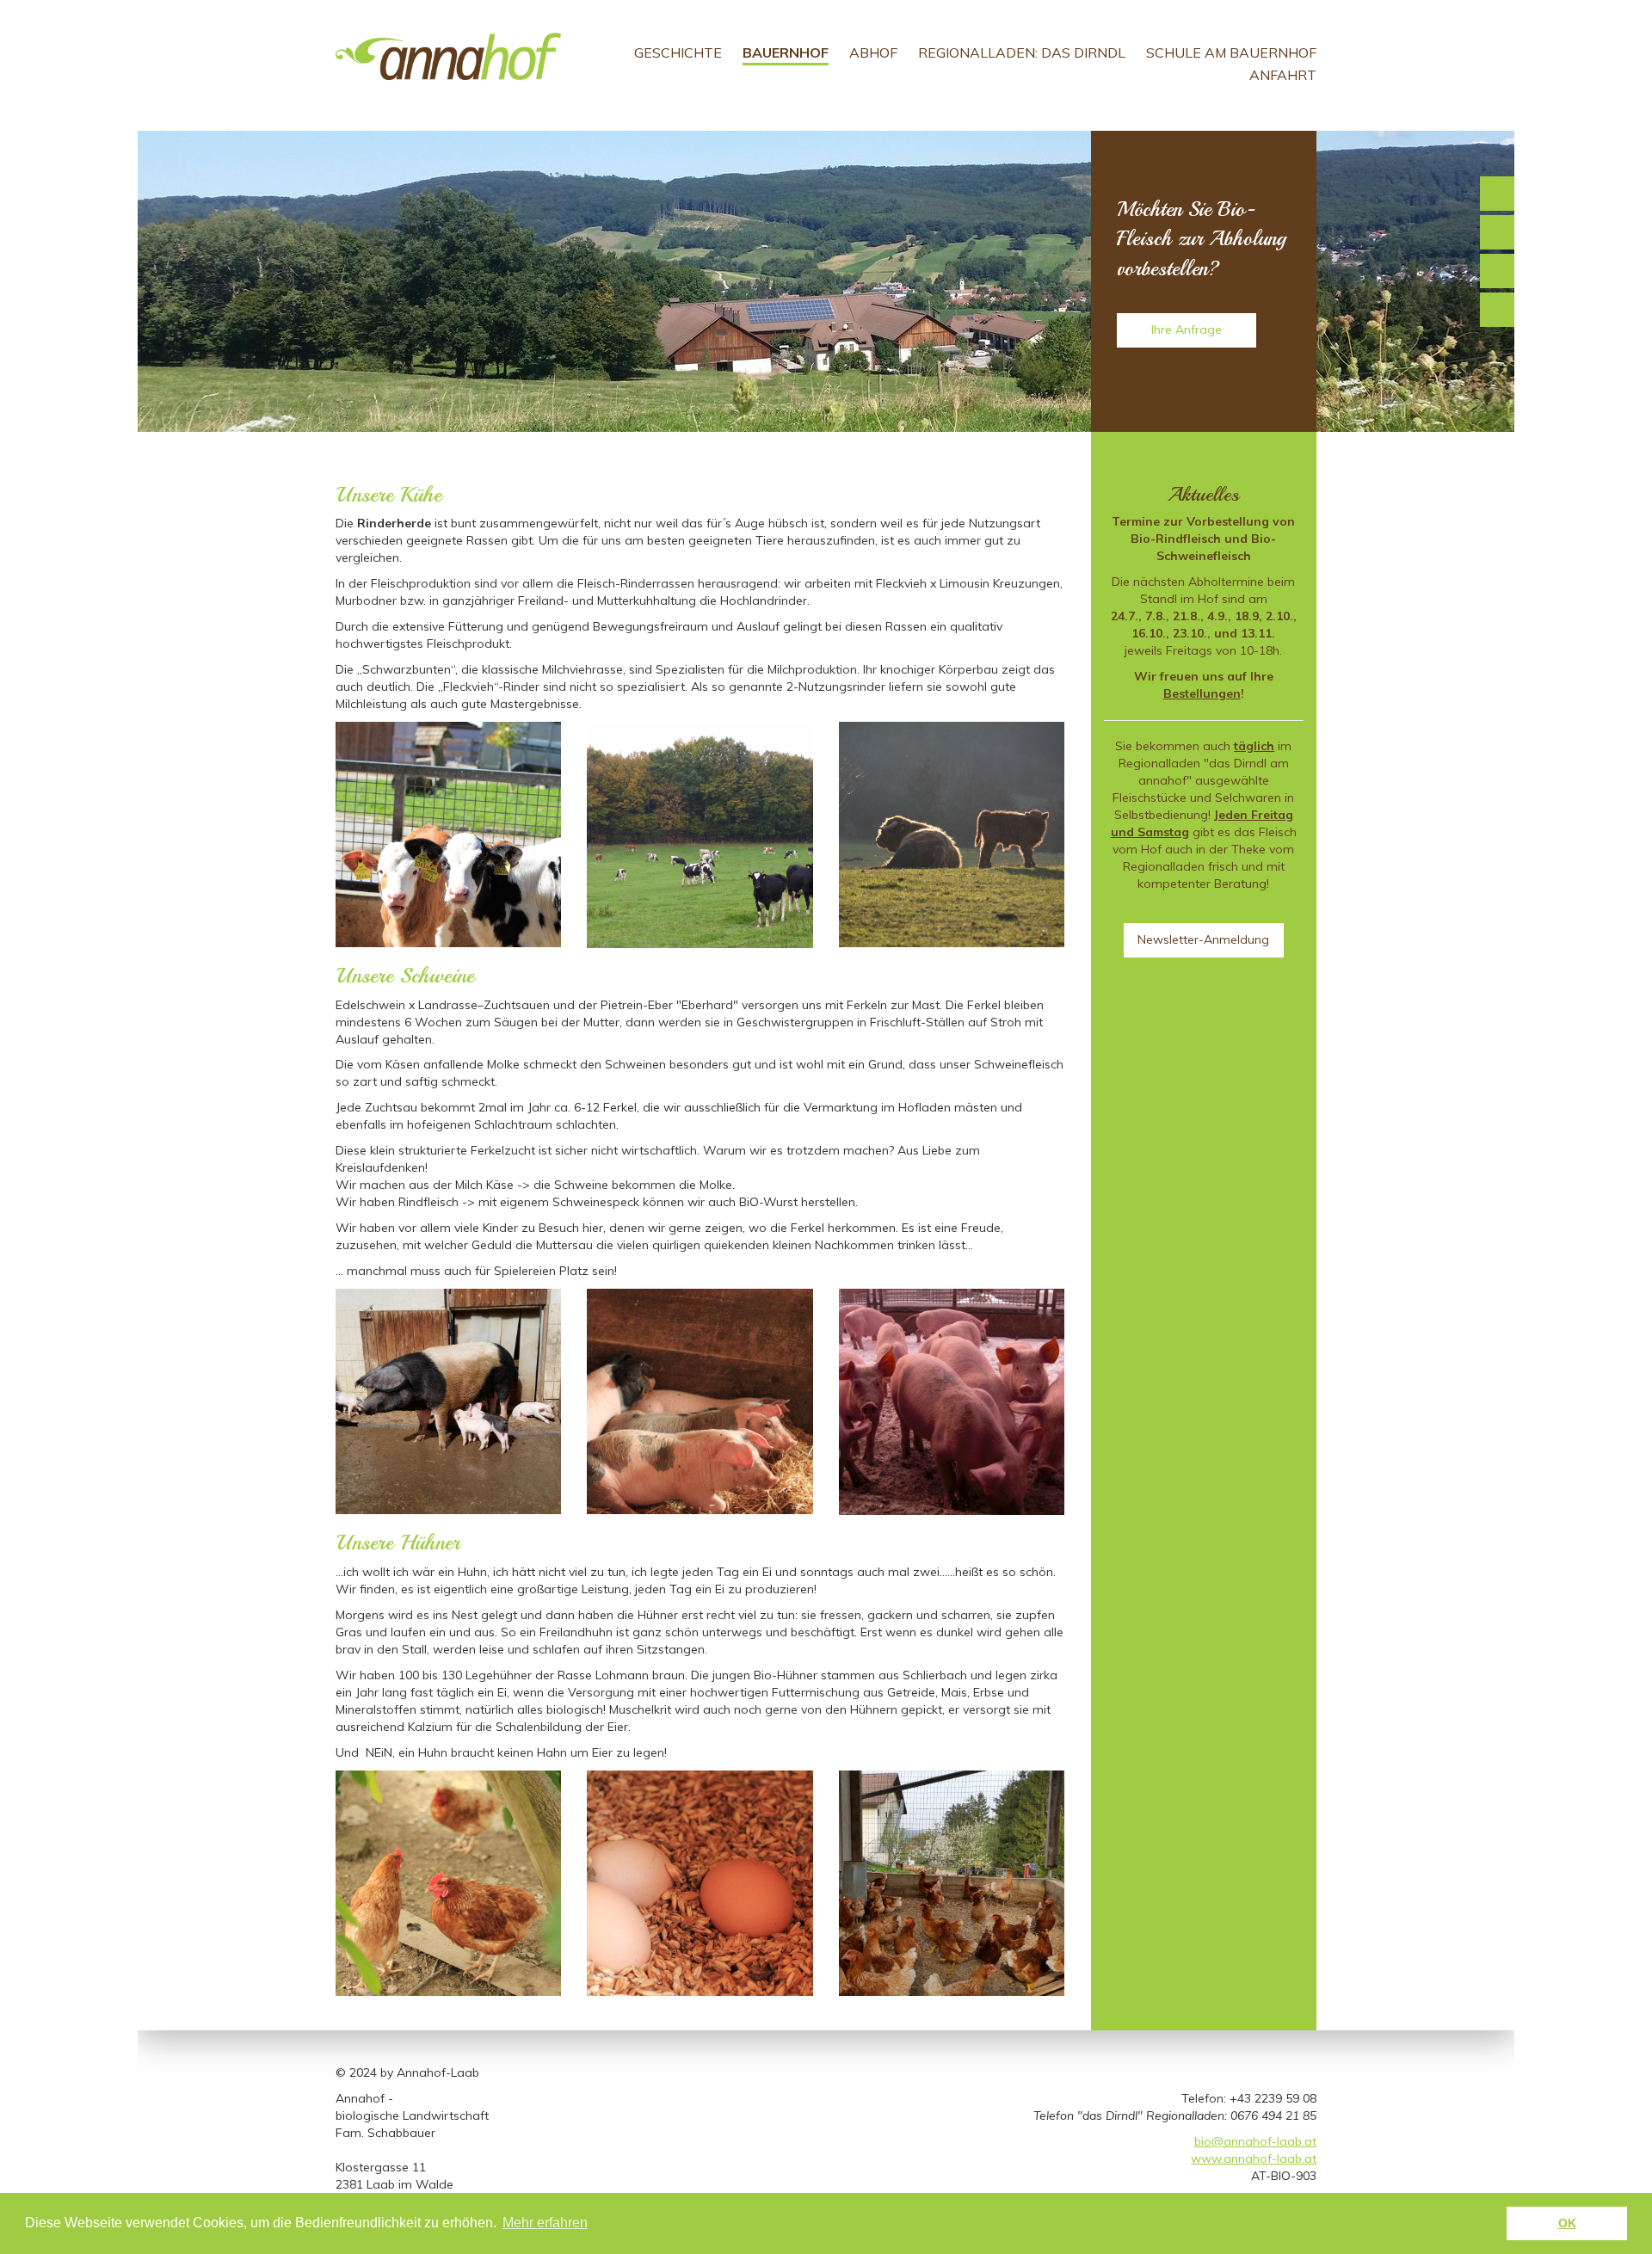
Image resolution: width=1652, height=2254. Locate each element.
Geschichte (678, 52)
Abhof (873, 52)
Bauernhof (786, 52)
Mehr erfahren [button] (545, 2223)
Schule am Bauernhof (1231, 52)
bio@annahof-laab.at (1255, 2141)
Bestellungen (1202, 693)
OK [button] (1567, 2223)
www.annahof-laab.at (1254, 2159)
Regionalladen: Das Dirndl (1022, 52)
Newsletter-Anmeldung (1203, 939)
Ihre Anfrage (1187, 329)
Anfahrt (1283, 75)
